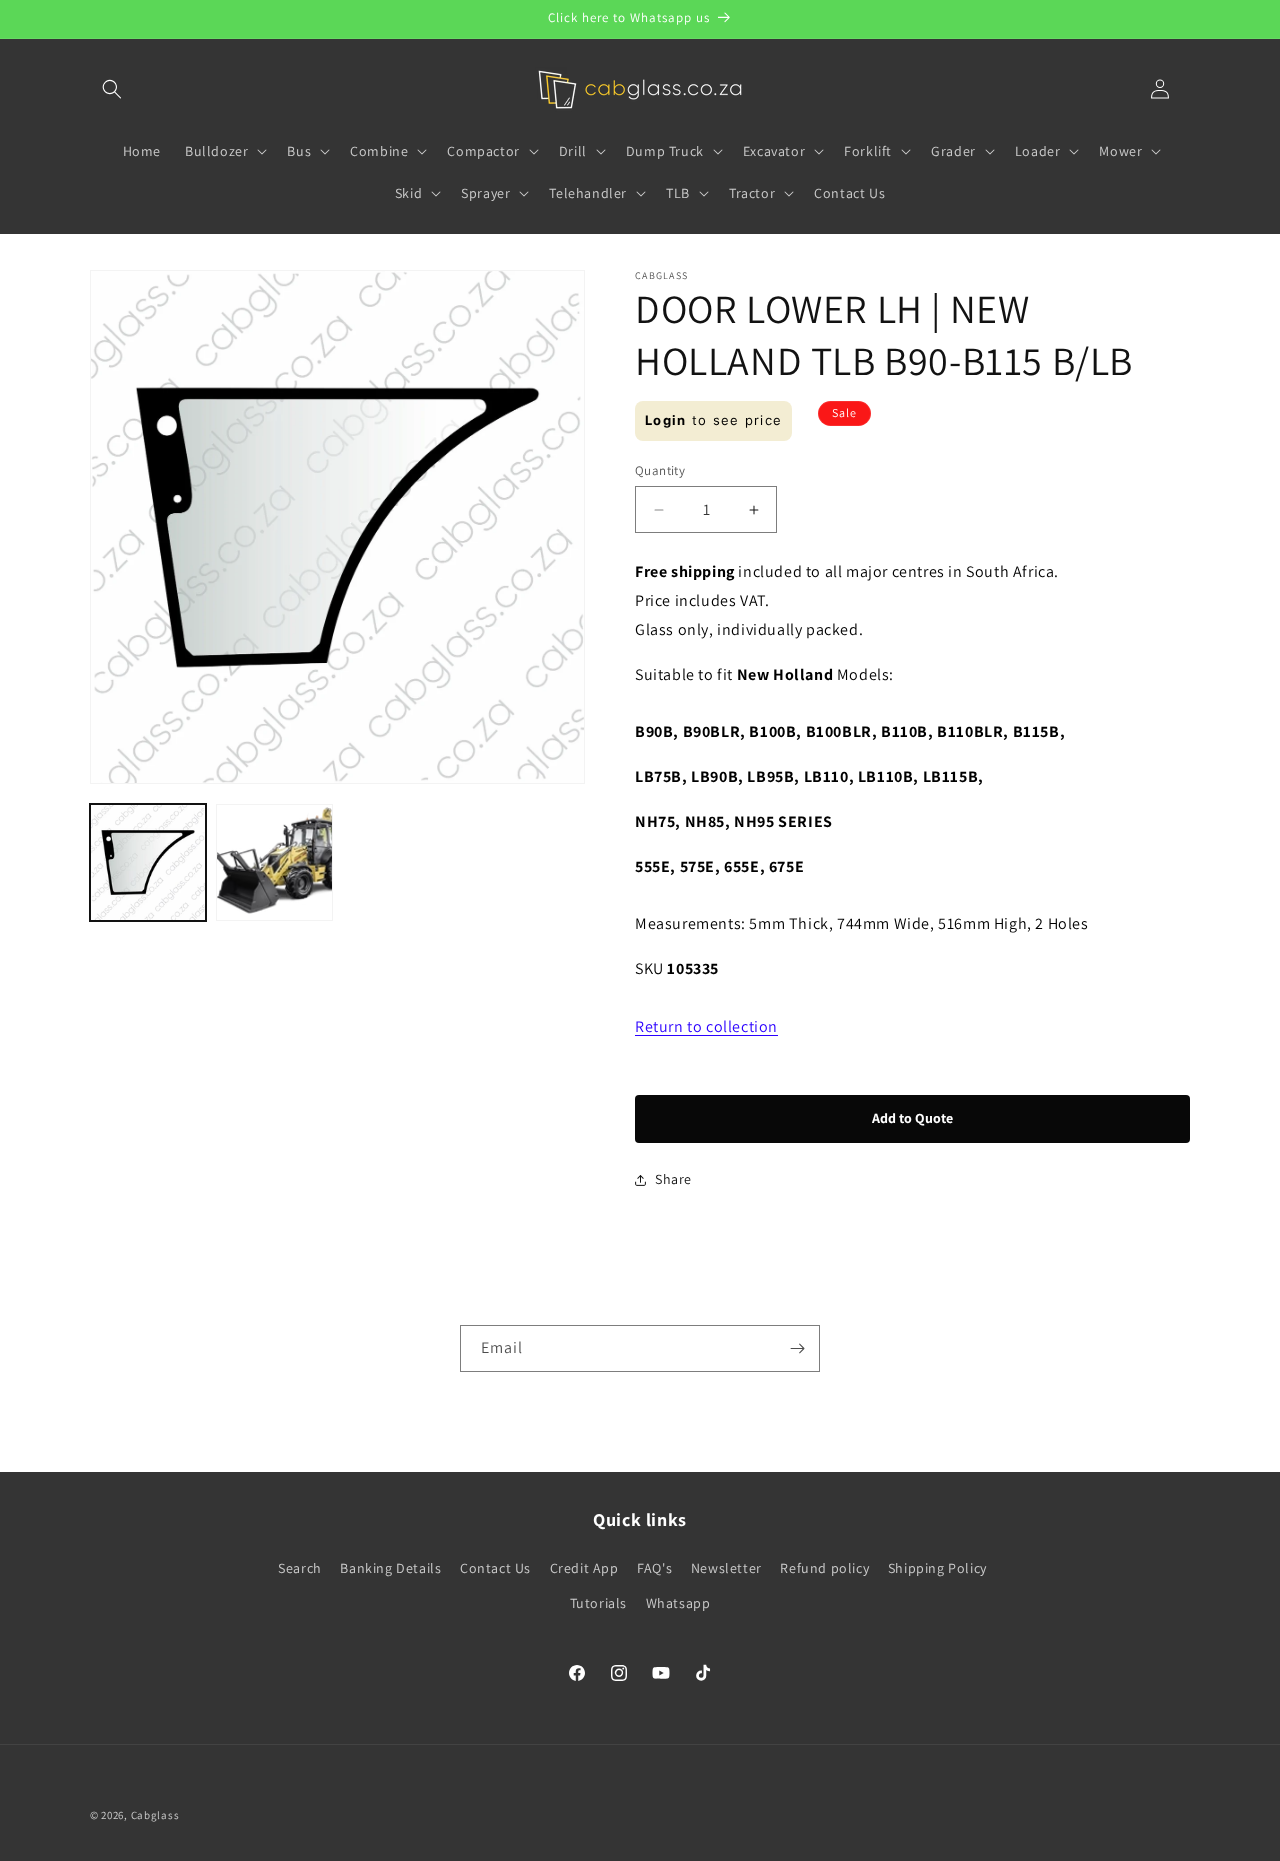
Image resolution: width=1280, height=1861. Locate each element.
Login (666, 420)
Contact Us (495, 1568)
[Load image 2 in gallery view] (274, 862)
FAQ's (654, 1568)
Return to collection (706, 1026)
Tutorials (598, 1603)
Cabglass (155, 1815)
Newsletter (726, 1568)
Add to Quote (912, 1118)
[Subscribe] (797, 1348)
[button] (112, 89)
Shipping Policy (937, 1568)
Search (300, 1568)
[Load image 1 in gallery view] (148, 862)
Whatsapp (678, 1603)
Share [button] (673, 1179)
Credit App (584, 1568)
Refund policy (824, 1568)
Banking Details (390, 1568)
